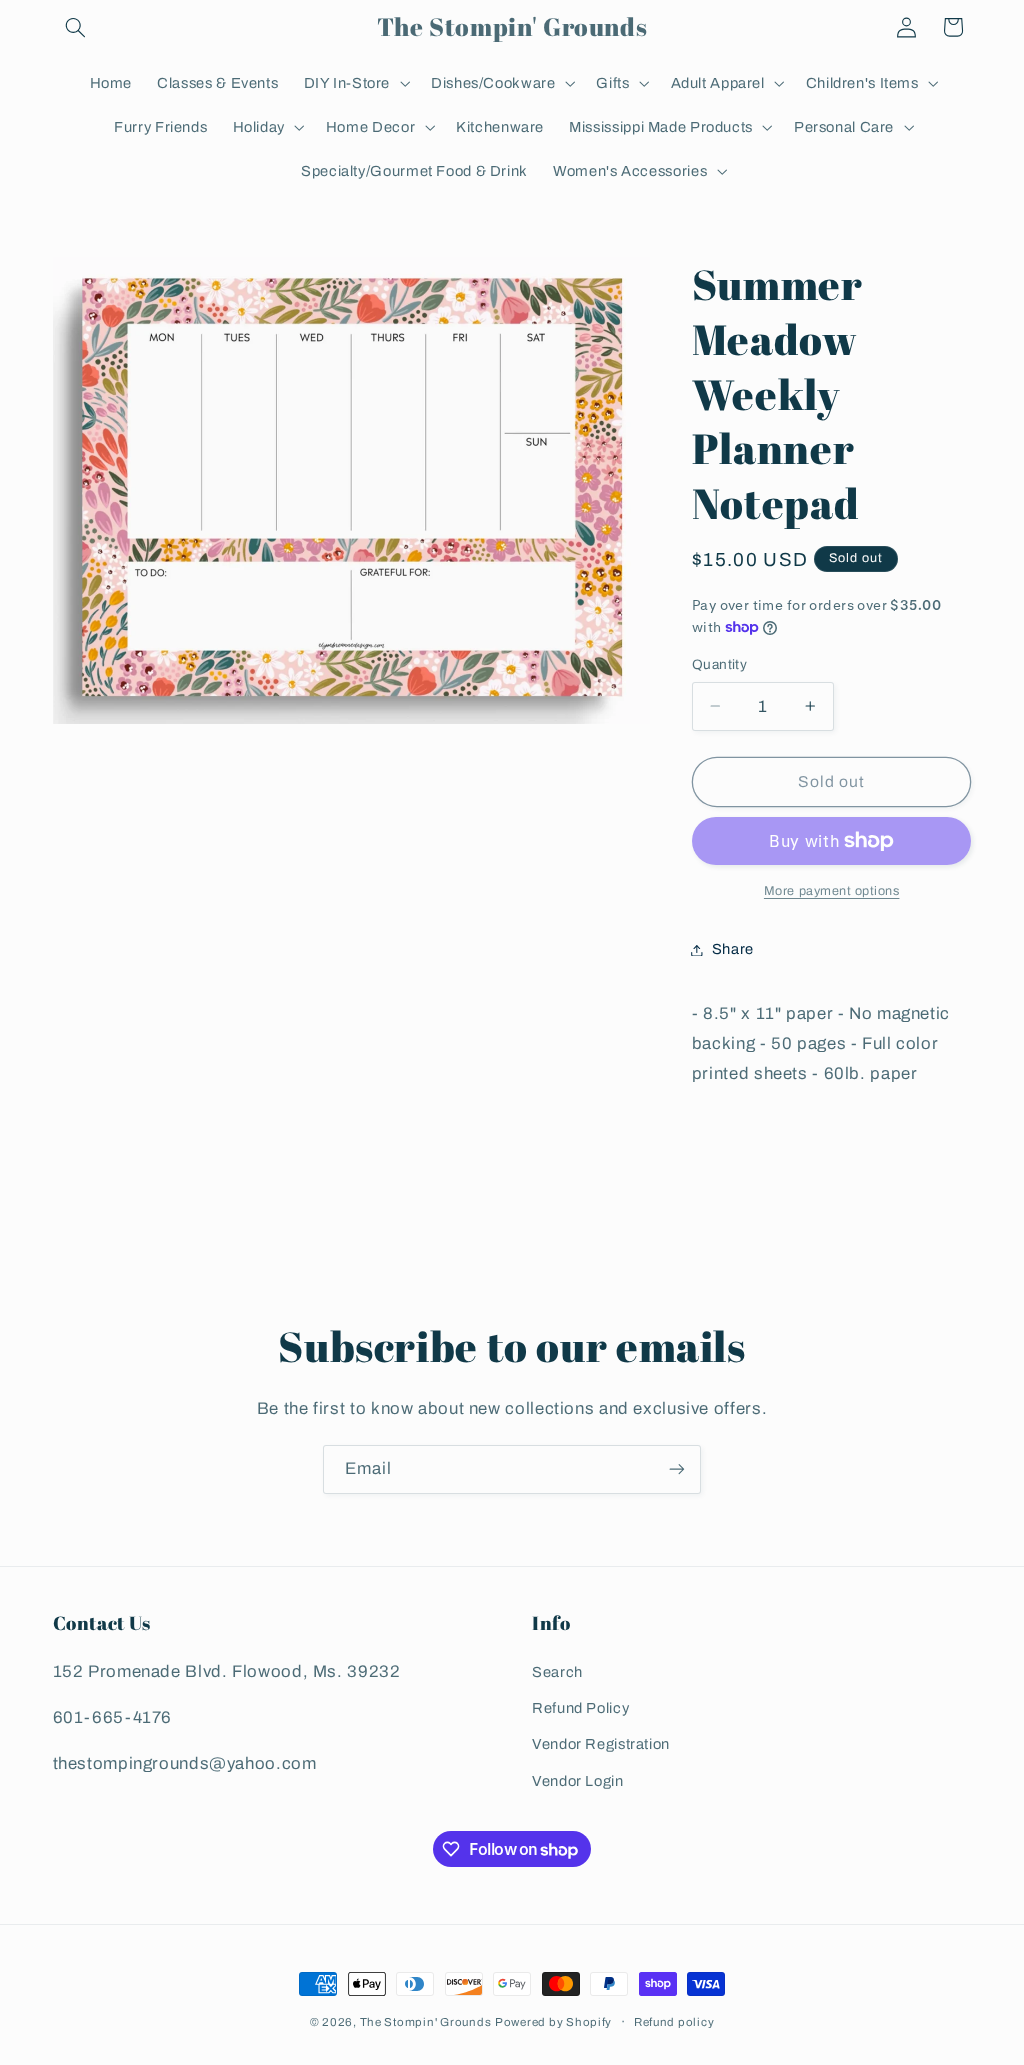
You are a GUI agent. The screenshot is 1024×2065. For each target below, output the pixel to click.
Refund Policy (580, 1708)
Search (557, 1672)
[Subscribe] (677, 1469)
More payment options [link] (832, 891)
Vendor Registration (601, 1744)
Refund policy (674, 2022)
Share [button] (733, 949)
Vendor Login (578, 1781)
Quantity (719, 664)
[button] (76, 27)
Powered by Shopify (553, 2022)
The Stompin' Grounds (426, 2022)
